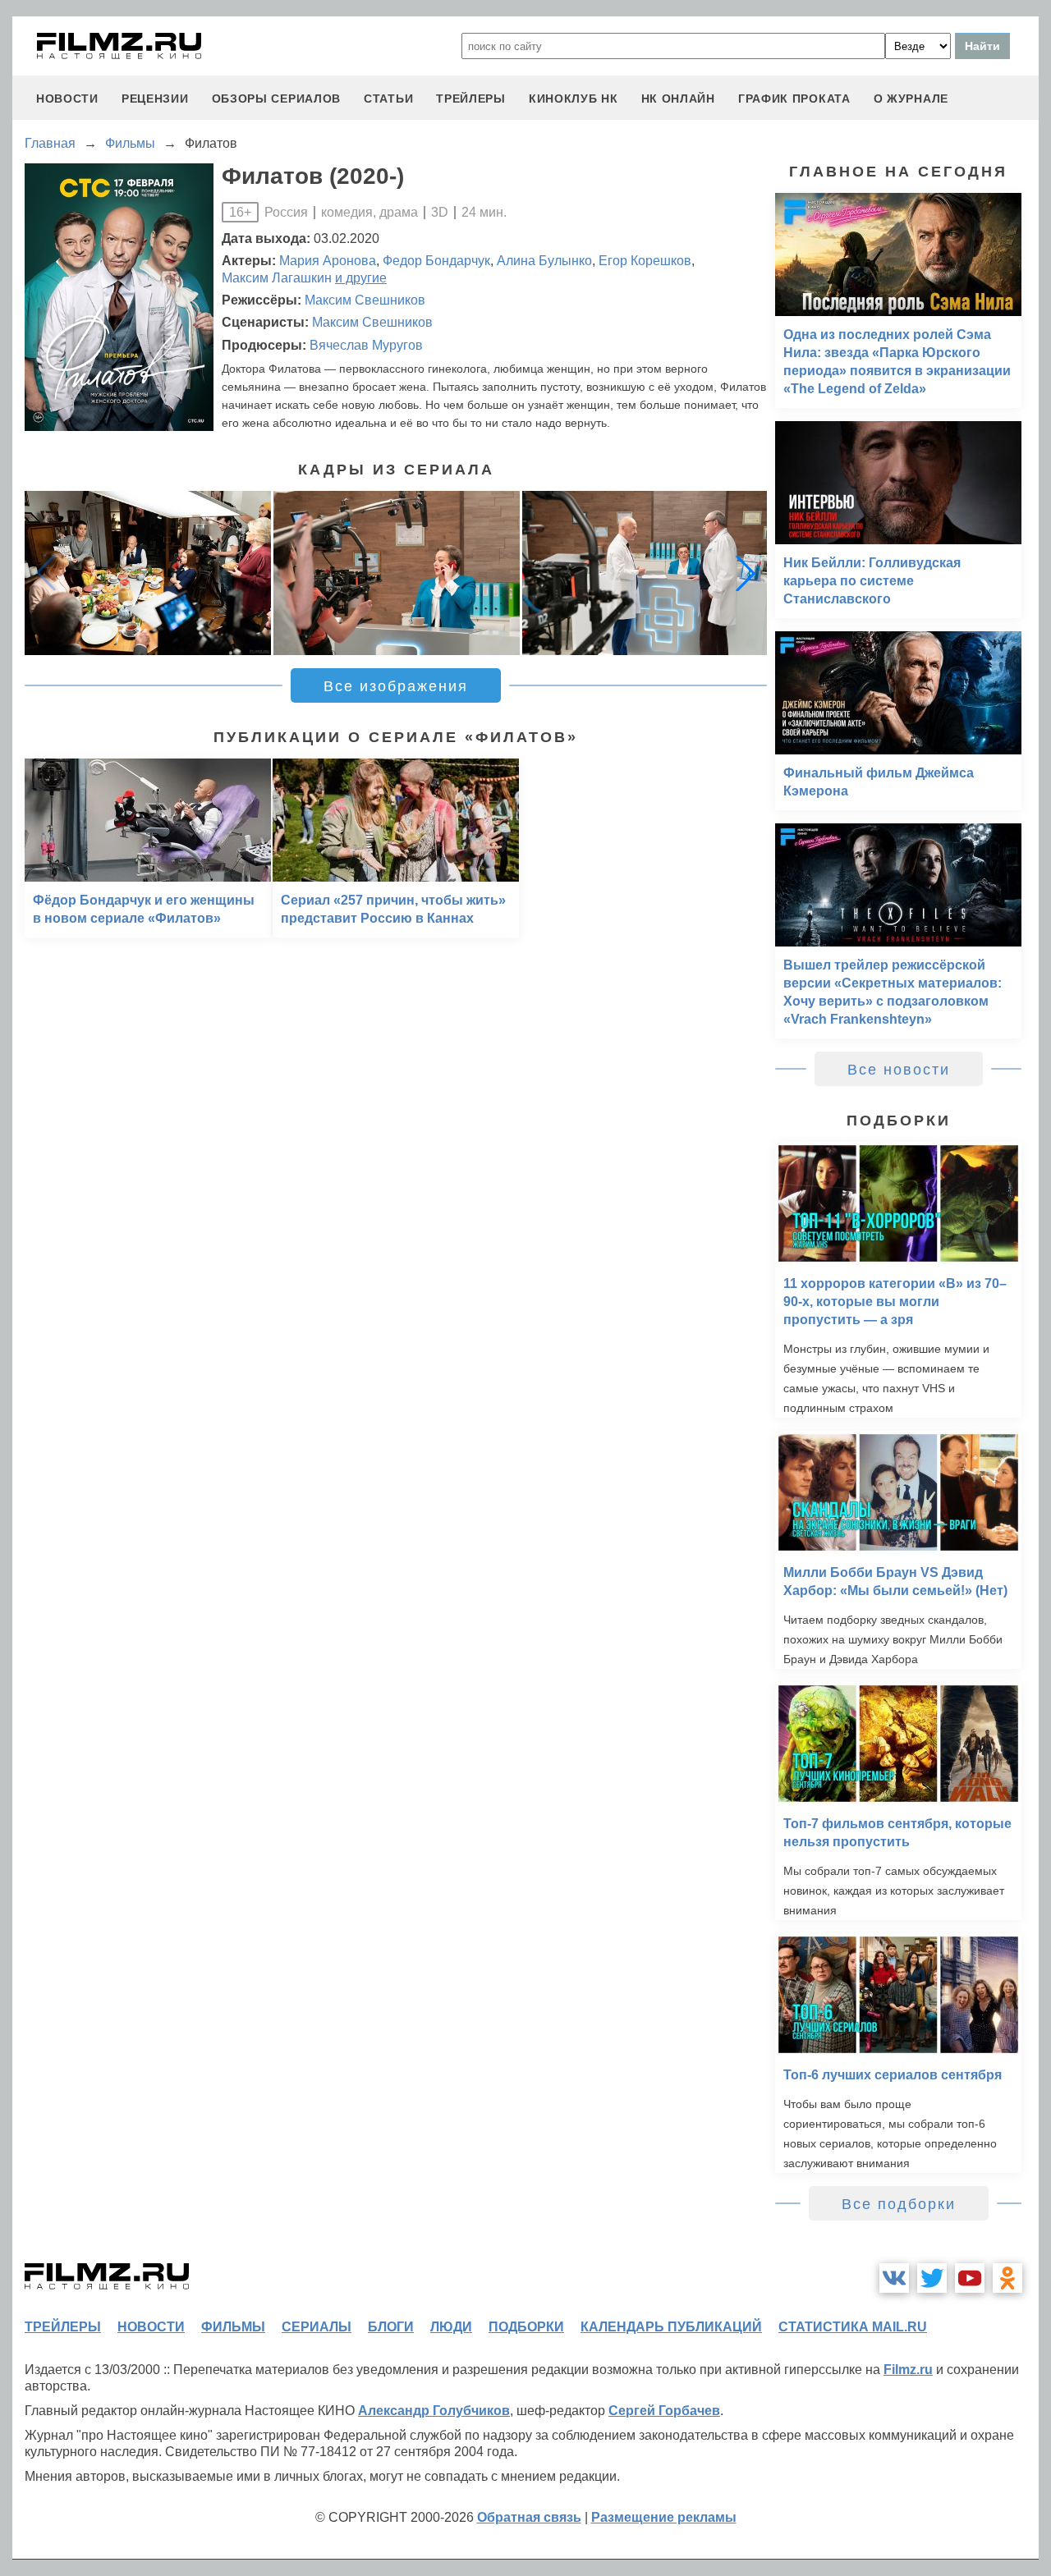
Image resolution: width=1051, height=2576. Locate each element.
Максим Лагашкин (277, 278)
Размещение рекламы (664, 2517)
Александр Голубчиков (434, 2411)
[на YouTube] (970, 2278)
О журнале (911, 99)
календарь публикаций (671, 2327)
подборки (526, 2327)
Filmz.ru (908, 2370)
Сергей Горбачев (664, 2411)
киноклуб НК (574, 99)
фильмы (233, 2327)
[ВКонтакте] (894, 2278)
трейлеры (471, 99)
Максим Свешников (365, 300)
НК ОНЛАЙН (678, 99)
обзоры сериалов (277, 99)
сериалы (317, 2327)
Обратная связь (529, 2517)
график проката (794, 99)
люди (451, 2327)
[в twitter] (932, 2278)
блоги (391, 2327)
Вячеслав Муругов (366, 345)
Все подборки (899, 2204)
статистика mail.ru (853, 2327)
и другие (361, 278)
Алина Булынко (544, 261)
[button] (746, 573)
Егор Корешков (645, 261)
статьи (388, 99)
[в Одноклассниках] (1007, 2278)
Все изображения (396, 686)
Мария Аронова (328, 261)
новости (67, 99)
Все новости (899, 1070)
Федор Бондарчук (436, 261)
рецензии (155, 99)
